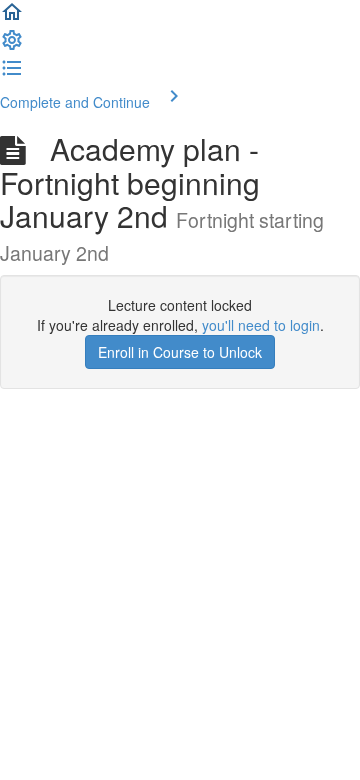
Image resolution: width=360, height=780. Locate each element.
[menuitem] (12, 46)
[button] (12, 18)
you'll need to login (261, 325)
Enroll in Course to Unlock (180, 352)
